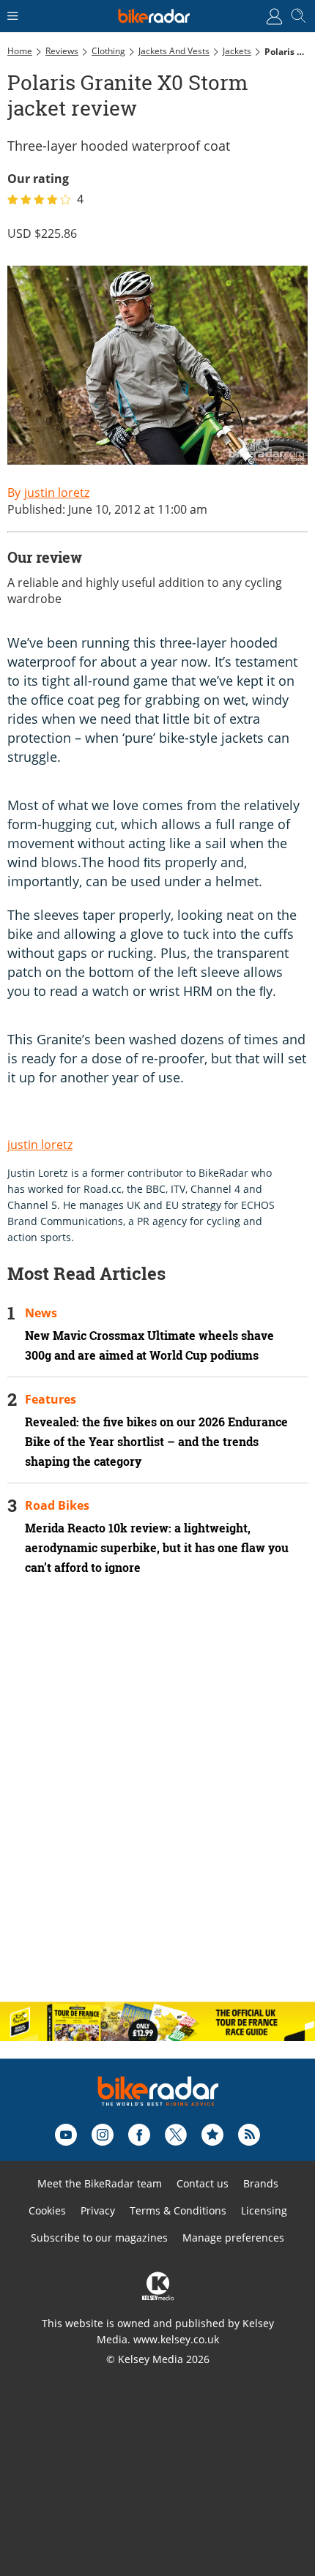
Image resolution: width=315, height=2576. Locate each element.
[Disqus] (157, 1801)
